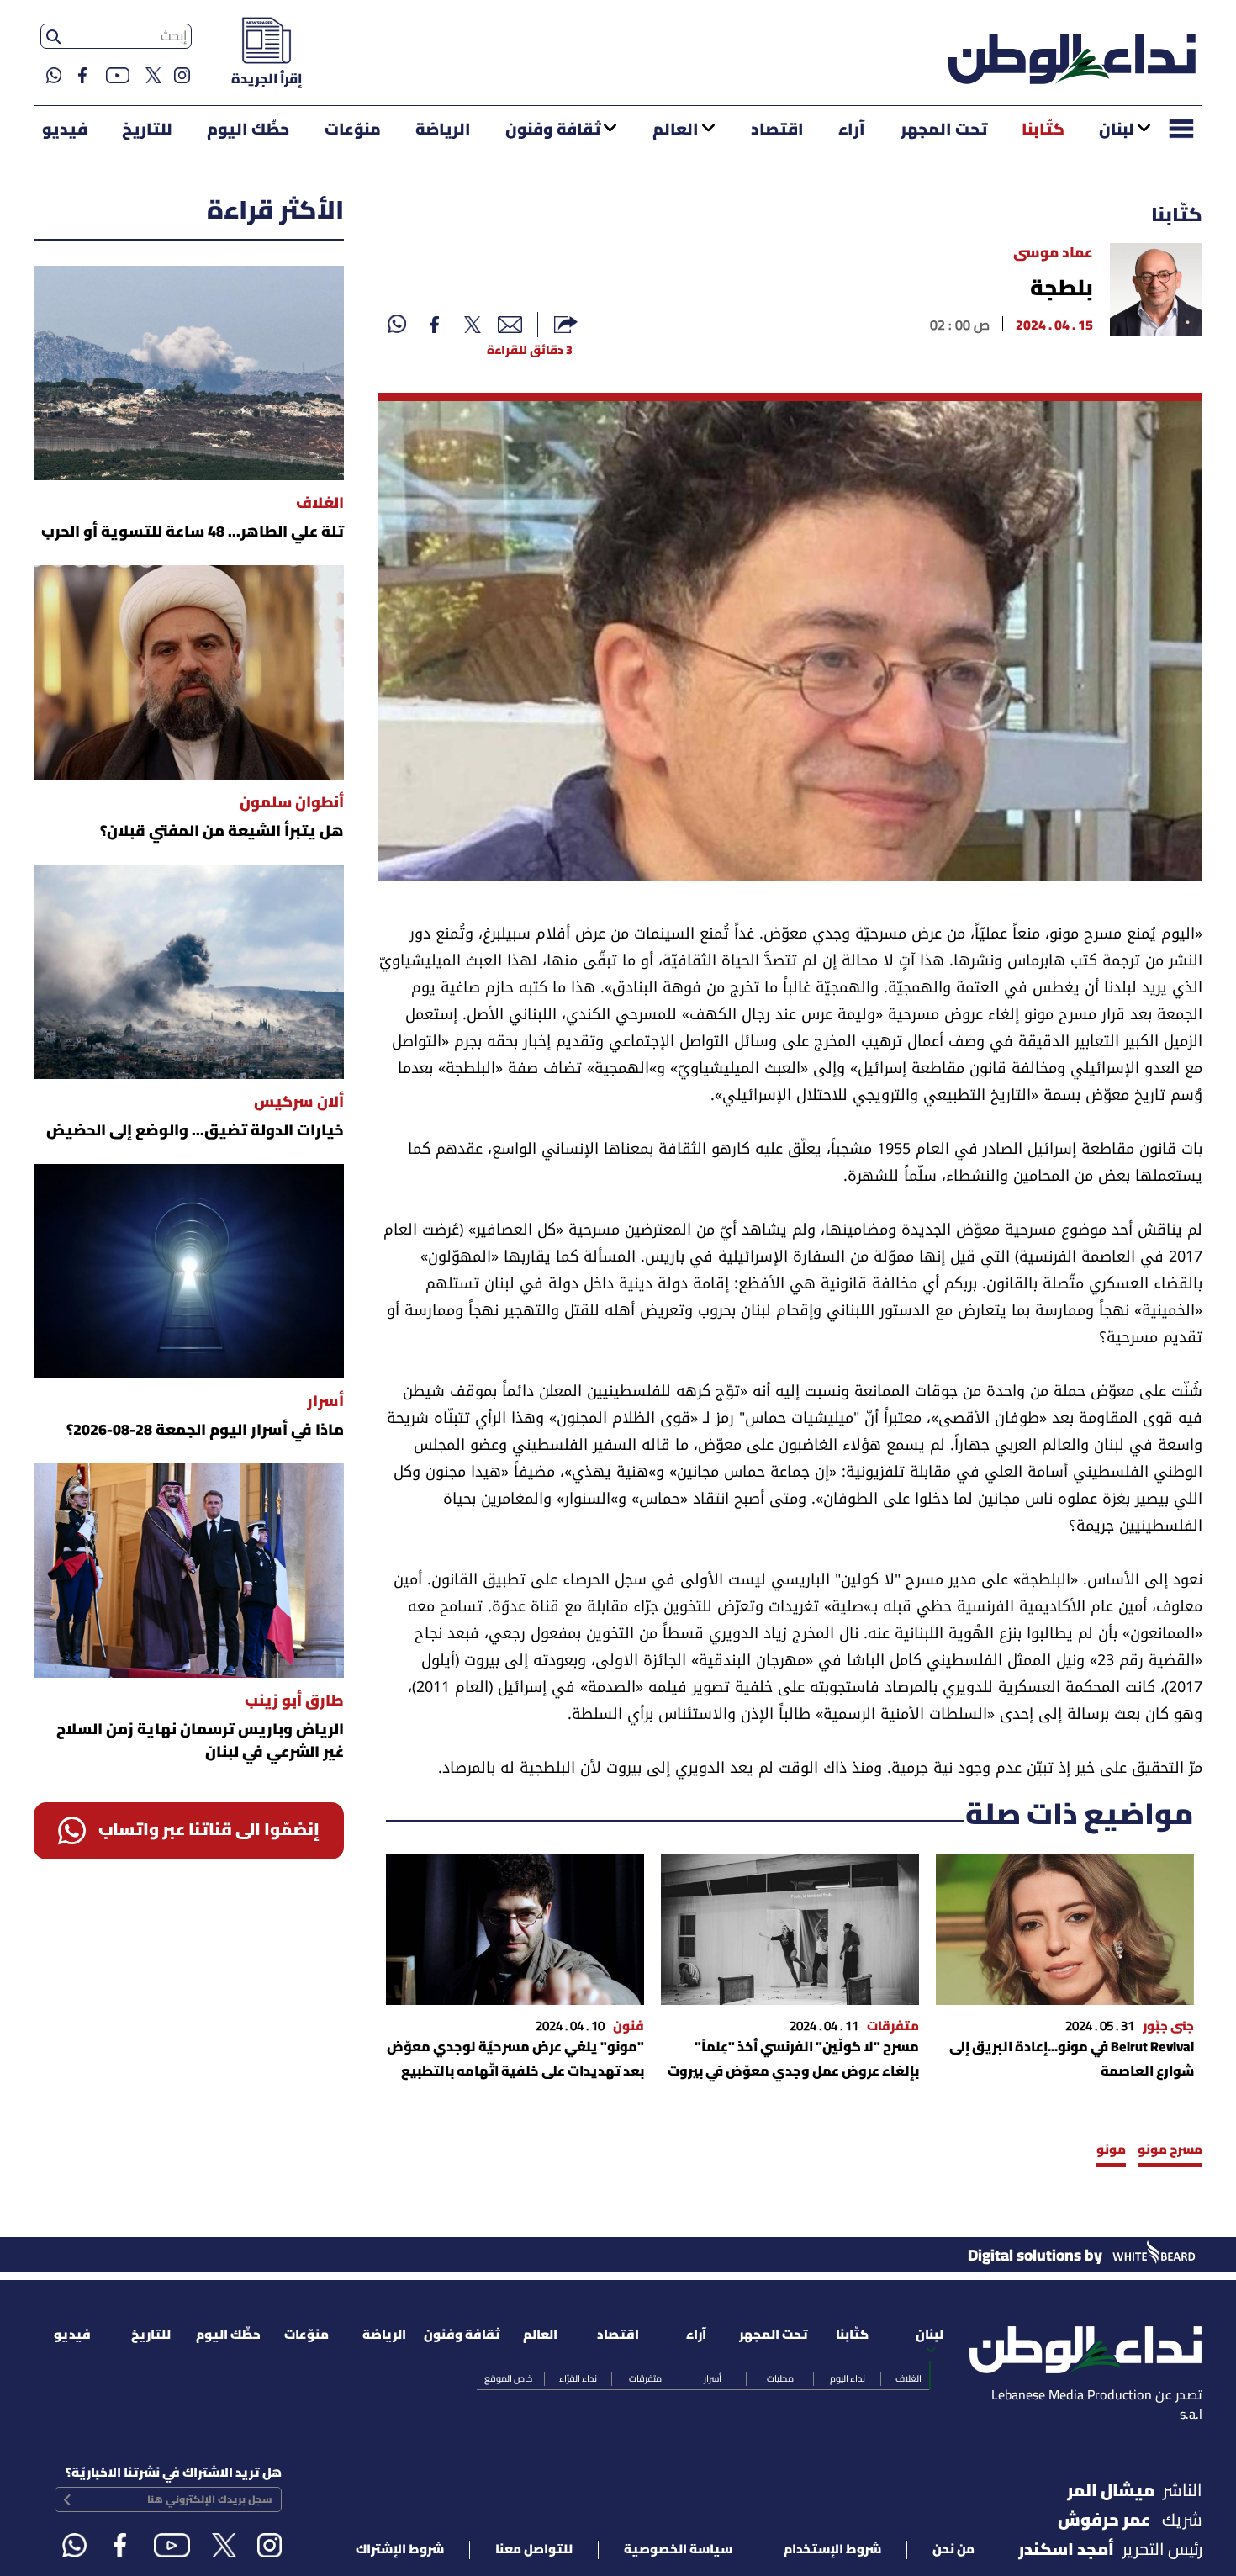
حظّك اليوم (248, 130)
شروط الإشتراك (400, 2550)
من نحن (953, 2550)
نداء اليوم (848, 2379)
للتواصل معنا (534, 2550)
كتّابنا (1043, 130)
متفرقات (645, 2379)
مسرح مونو (1170, 2150)
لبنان (1117, 130)
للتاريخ (147, 130)
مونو (1111, 2150)
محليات (780, 2379)
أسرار (713, 2379)
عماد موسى (1053, 254)
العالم (676, 130)
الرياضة (443, 130)
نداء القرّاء (578, 2379)
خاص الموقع (508, 2379)
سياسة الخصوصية (678, 2550)
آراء (852, 130)
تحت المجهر (944, 130)
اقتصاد (777, 130)
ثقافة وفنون (553, 130)
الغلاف (909, 2379)
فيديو (65, 130)
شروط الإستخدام (832, 2550)
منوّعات (353, 130)
